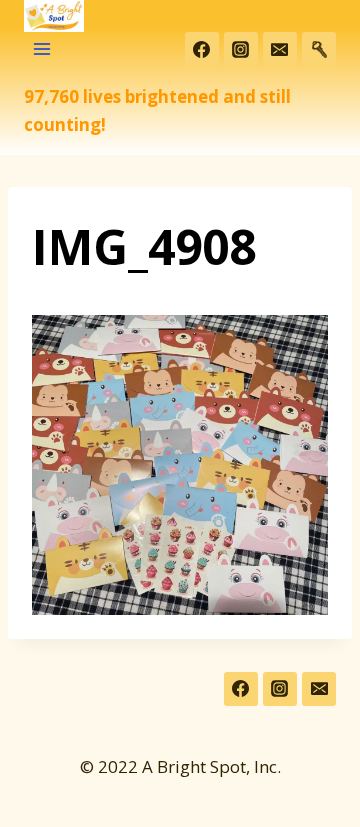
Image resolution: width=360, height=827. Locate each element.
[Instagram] (241, 49)
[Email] (280, 49)
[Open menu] (42, 49)
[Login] (319, 49)
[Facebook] (202, 49)
